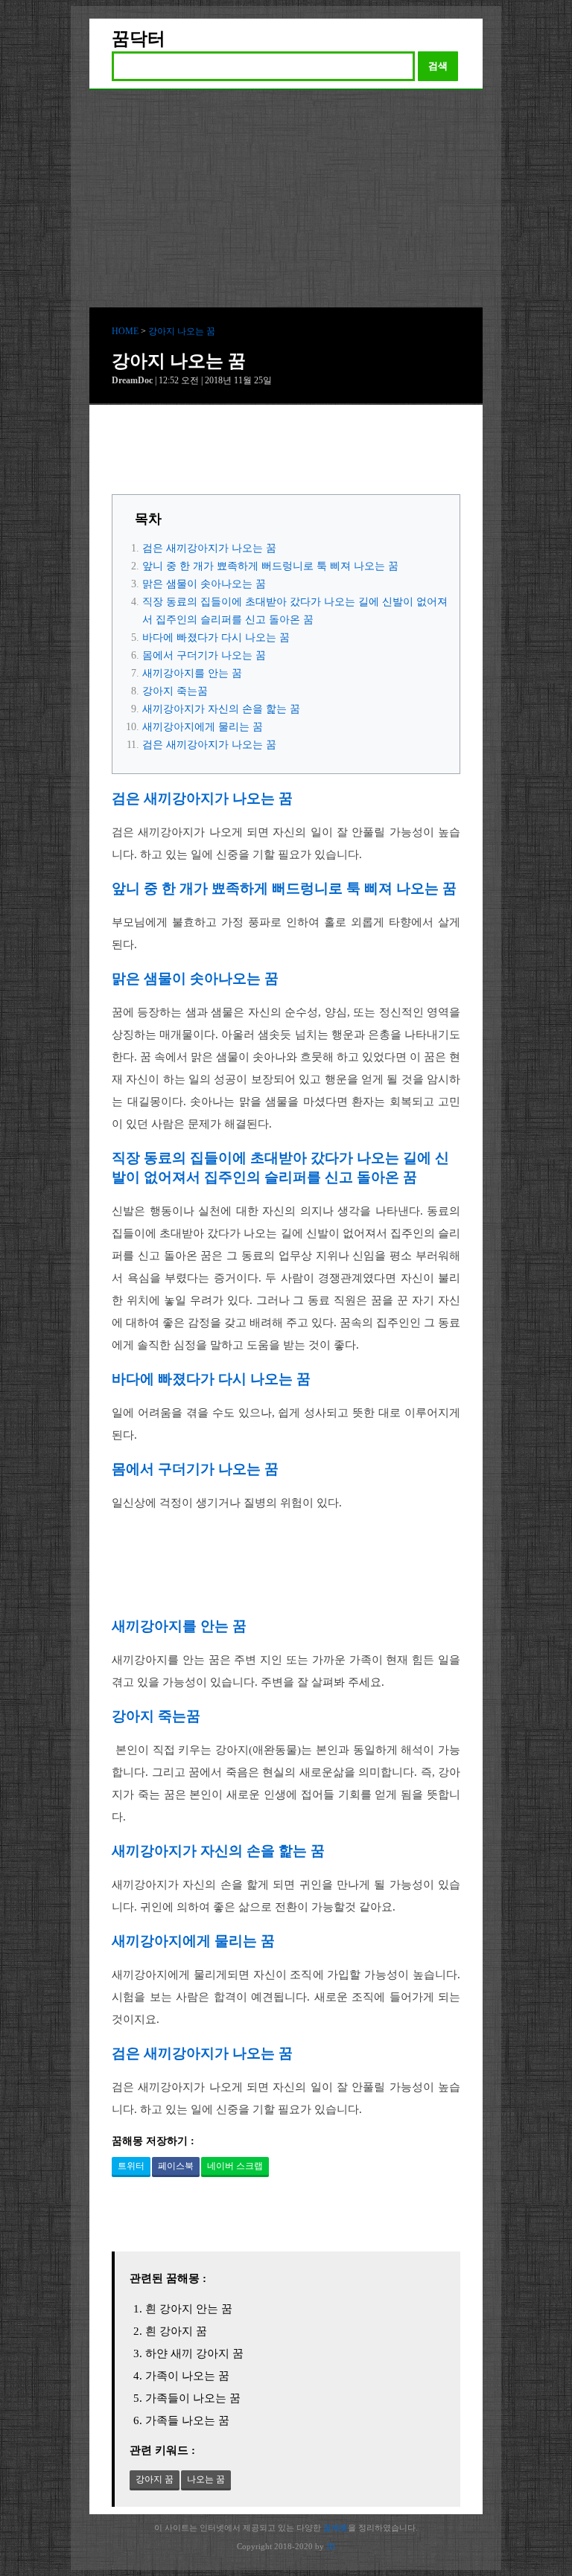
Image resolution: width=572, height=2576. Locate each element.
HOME (125, 331)
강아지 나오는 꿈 (182, 331)
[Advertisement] (286, 202)
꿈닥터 (139, 39)
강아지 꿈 (155, 2479)
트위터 (131, 2166)
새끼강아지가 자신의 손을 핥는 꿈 (221, 709)
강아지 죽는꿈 (175, 691)
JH (331, 2546)
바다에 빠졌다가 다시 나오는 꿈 (216, 637)
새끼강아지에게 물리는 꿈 (203, 727)
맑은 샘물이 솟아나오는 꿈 (204, 584)
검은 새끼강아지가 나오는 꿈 (209, 548)
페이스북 (176, 2166)
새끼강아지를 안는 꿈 (192, 673)
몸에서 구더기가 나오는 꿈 (204, 655)
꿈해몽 (336, 2528)
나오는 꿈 (206, 2479)
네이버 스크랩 (235, 2166)
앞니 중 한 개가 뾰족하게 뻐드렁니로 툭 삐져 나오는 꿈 (270, 566)
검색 (438, 66)
